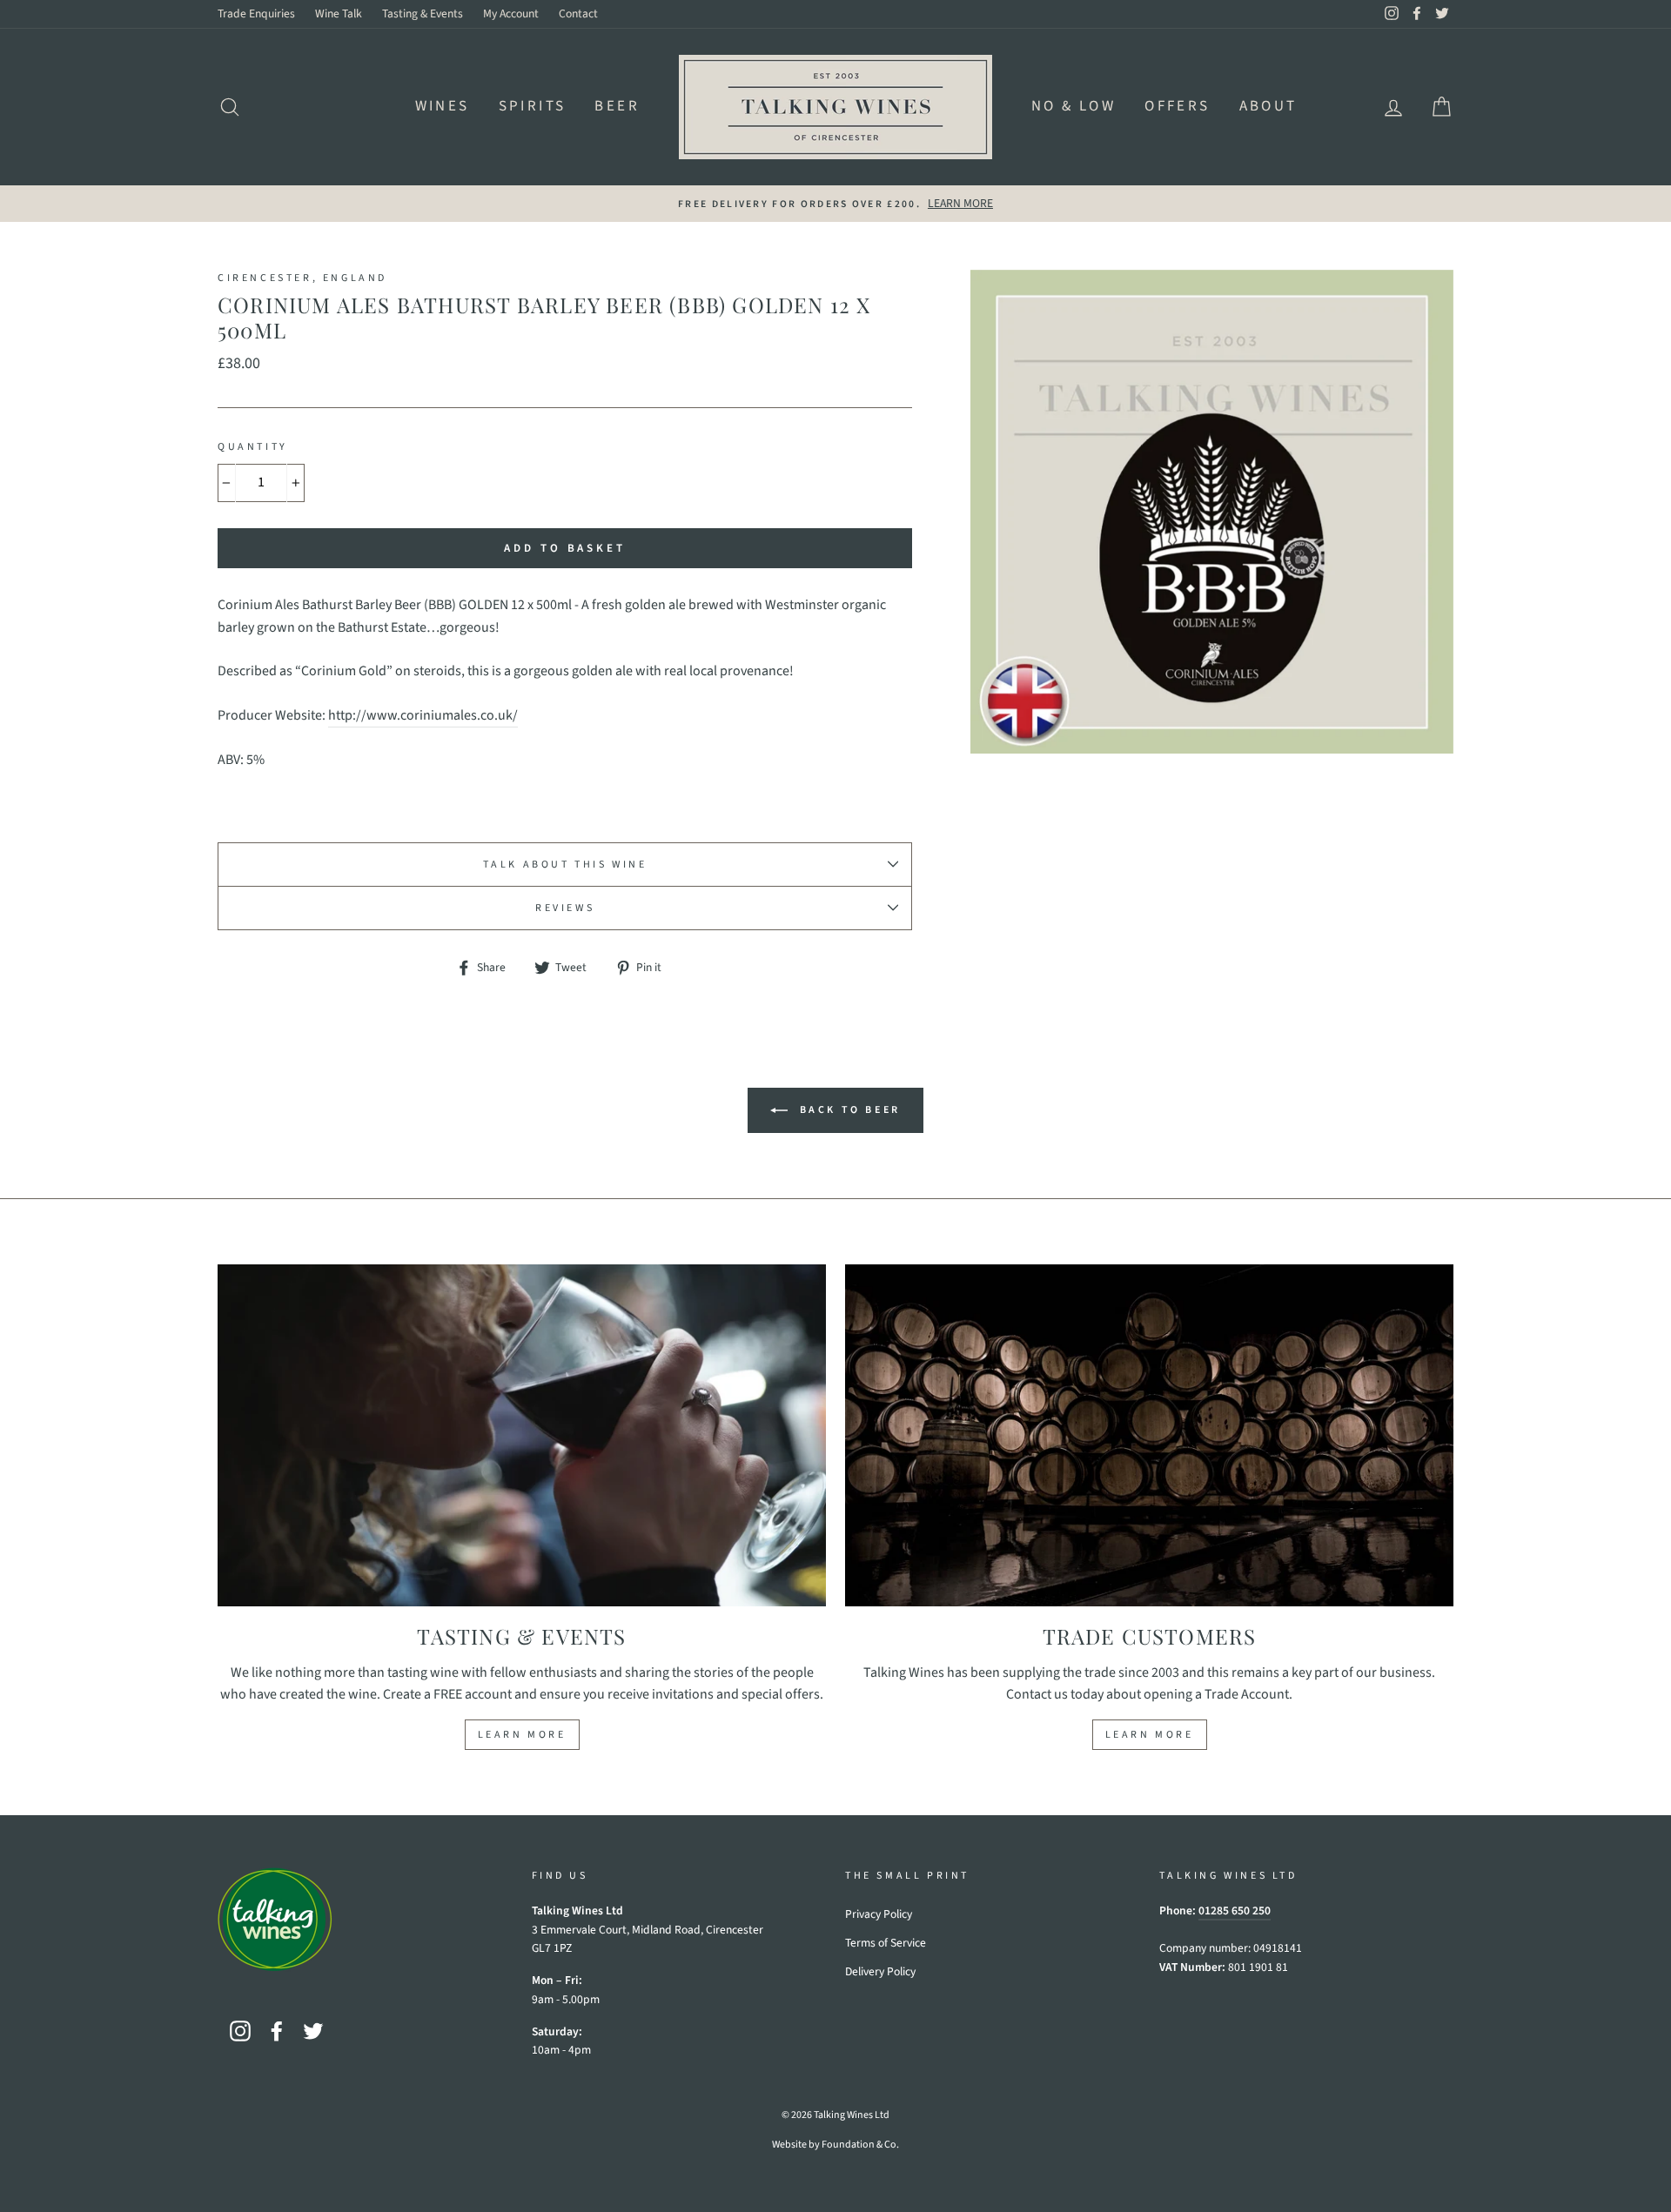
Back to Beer (848, 1109)
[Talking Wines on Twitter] (313, 2031)
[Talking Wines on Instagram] (240, 2031)
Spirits (533, 106)
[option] (835, 204)
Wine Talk (339, 13)
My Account (511, 13)
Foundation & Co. (860, 2145)
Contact (578, 13)
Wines (443, 106)
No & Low (1074, 106)
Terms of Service (886, 1943)
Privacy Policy (879, 1914)
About (1268, 106)
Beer (617, 106)
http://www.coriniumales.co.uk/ (423, 715)
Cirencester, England (302, 278)
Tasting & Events (423, 13)
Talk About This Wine (565, 865)
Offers (1177, 106)
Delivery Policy (880, 1971)
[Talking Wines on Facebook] (277, 2031)
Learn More (522, 1735)
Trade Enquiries (256, 13)
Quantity (253, 447)
